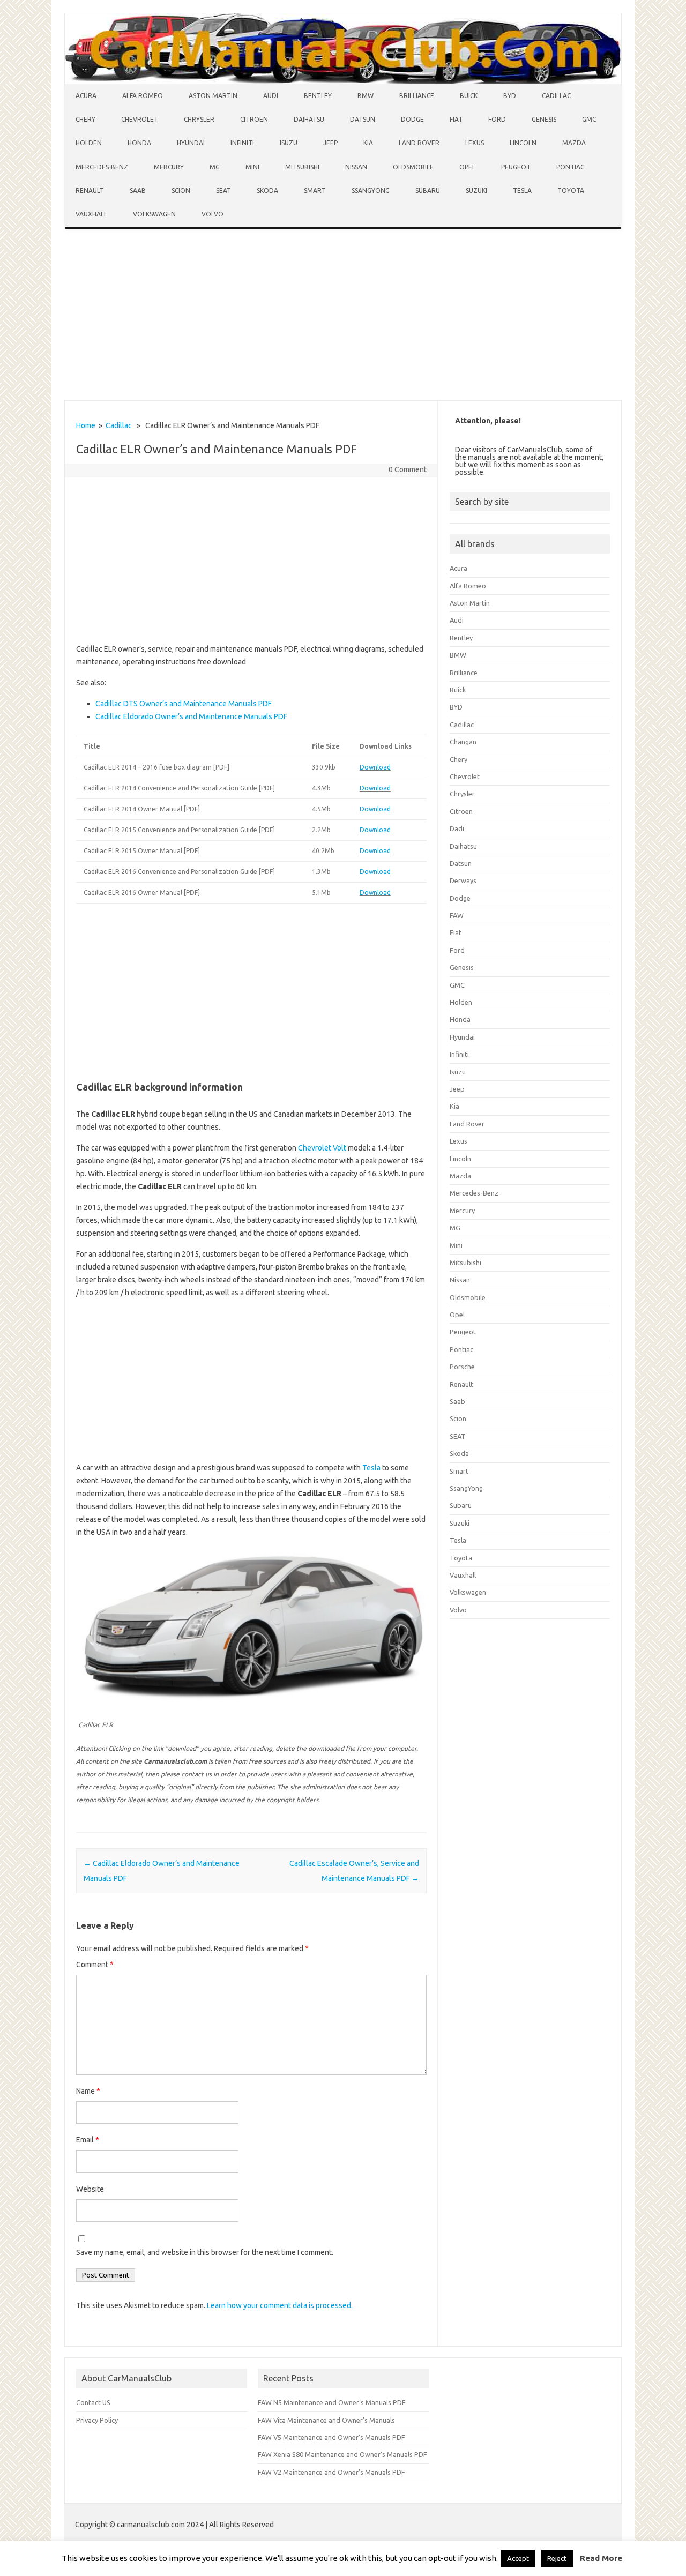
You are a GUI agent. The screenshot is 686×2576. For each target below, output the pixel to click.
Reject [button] (557, 2558)
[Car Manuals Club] (343, 81)
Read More (601, 2558)
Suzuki (476, 191)
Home (86, 425)
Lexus (475, 143)
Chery (85, 119)
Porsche (462, 1367)
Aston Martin (213, 96)
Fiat (456, 119)
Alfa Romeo (143, 96)
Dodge (412, 119)
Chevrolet (140, 119)
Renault (90, 191)
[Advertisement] (343, 317)
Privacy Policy (97, 2420)
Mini (252, 167)
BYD (510, 96)
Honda (139, 143)
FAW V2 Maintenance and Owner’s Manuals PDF (331, 2472)
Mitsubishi (302, 167)
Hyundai (191, 143)
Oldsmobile (413, 167)
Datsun (363, 119)
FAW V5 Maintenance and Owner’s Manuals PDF (331, 2437)
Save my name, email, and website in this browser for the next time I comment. (205, 2252)
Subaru (428, 191)
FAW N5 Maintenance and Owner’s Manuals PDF (332, 2402)
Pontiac (570, 167)
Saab (138, 191)
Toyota (571, 191)
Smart (315, 191)
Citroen (254, 119)
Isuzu (289, 143)
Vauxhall (91, 214)
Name (88, 2091)
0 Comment (408, 469)
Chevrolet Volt (322, 1148)
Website (90, 2189)
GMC (589, 119)
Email (88, 2140)
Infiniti (242, 143)
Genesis (544, 119)
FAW (457, 915)
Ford (497, 119)
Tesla (522, 191)
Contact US (93, 2402)
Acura (86, 96)
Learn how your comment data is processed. (280, 2305)
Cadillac (556, 96)
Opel (467, 167)
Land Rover (419, 143)
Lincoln (523, 143)
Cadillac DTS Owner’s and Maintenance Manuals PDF (184, 704)
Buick (469, 96)
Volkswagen (154, 214)
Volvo (212, 214)
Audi (271, 96)
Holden (89, 143)
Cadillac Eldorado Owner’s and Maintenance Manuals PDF (191, 716)
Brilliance (417, 96)
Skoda (267, 191)
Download (375, 767)
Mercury (169, 167)
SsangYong (371, 191)
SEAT (223, 191)
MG (215, 167)
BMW (366, 96)
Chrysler (199, 119)
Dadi (457, 828)
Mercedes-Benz (102, 167)
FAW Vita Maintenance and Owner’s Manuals (326, 2420)
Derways (463, 880)
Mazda (574, 143)
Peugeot (516, 167)
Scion (181, 191)
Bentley (318, 96)
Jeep (330, 143)
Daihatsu (309, 119)
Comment (95, 1965)
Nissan (356, 167)
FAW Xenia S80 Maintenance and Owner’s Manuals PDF (342, 2454)
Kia (368, 143)
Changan (463, 742)
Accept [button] (518, 2558)
